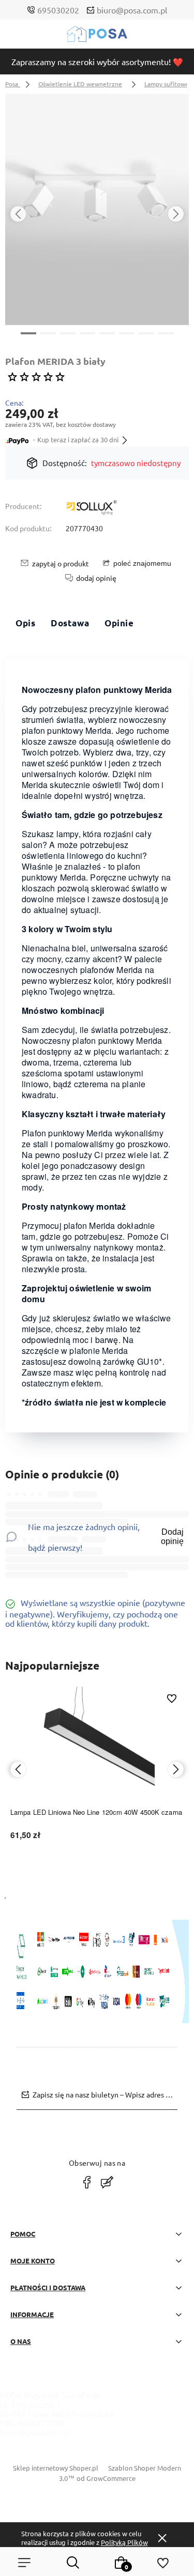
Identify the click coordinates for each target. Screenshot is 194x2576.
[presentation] (18, 214)
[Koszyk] (122, 2563)
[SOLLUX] (92, 508)
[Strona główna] (97, 36)
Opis (25, 623)
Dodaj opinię (172, 1537)
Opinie (119, 623)
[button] (28, 332)
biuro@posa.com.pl (132, 10)
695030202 (58, 10)
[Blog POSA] (107, 2182)
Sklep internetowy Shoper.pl (56, 2468)
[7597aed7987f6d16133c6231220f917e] (97, 209)
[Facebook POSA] (87, 2182)
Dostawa (70, 623)
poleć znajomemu (142, 563)
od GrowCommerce (106, 2478)
